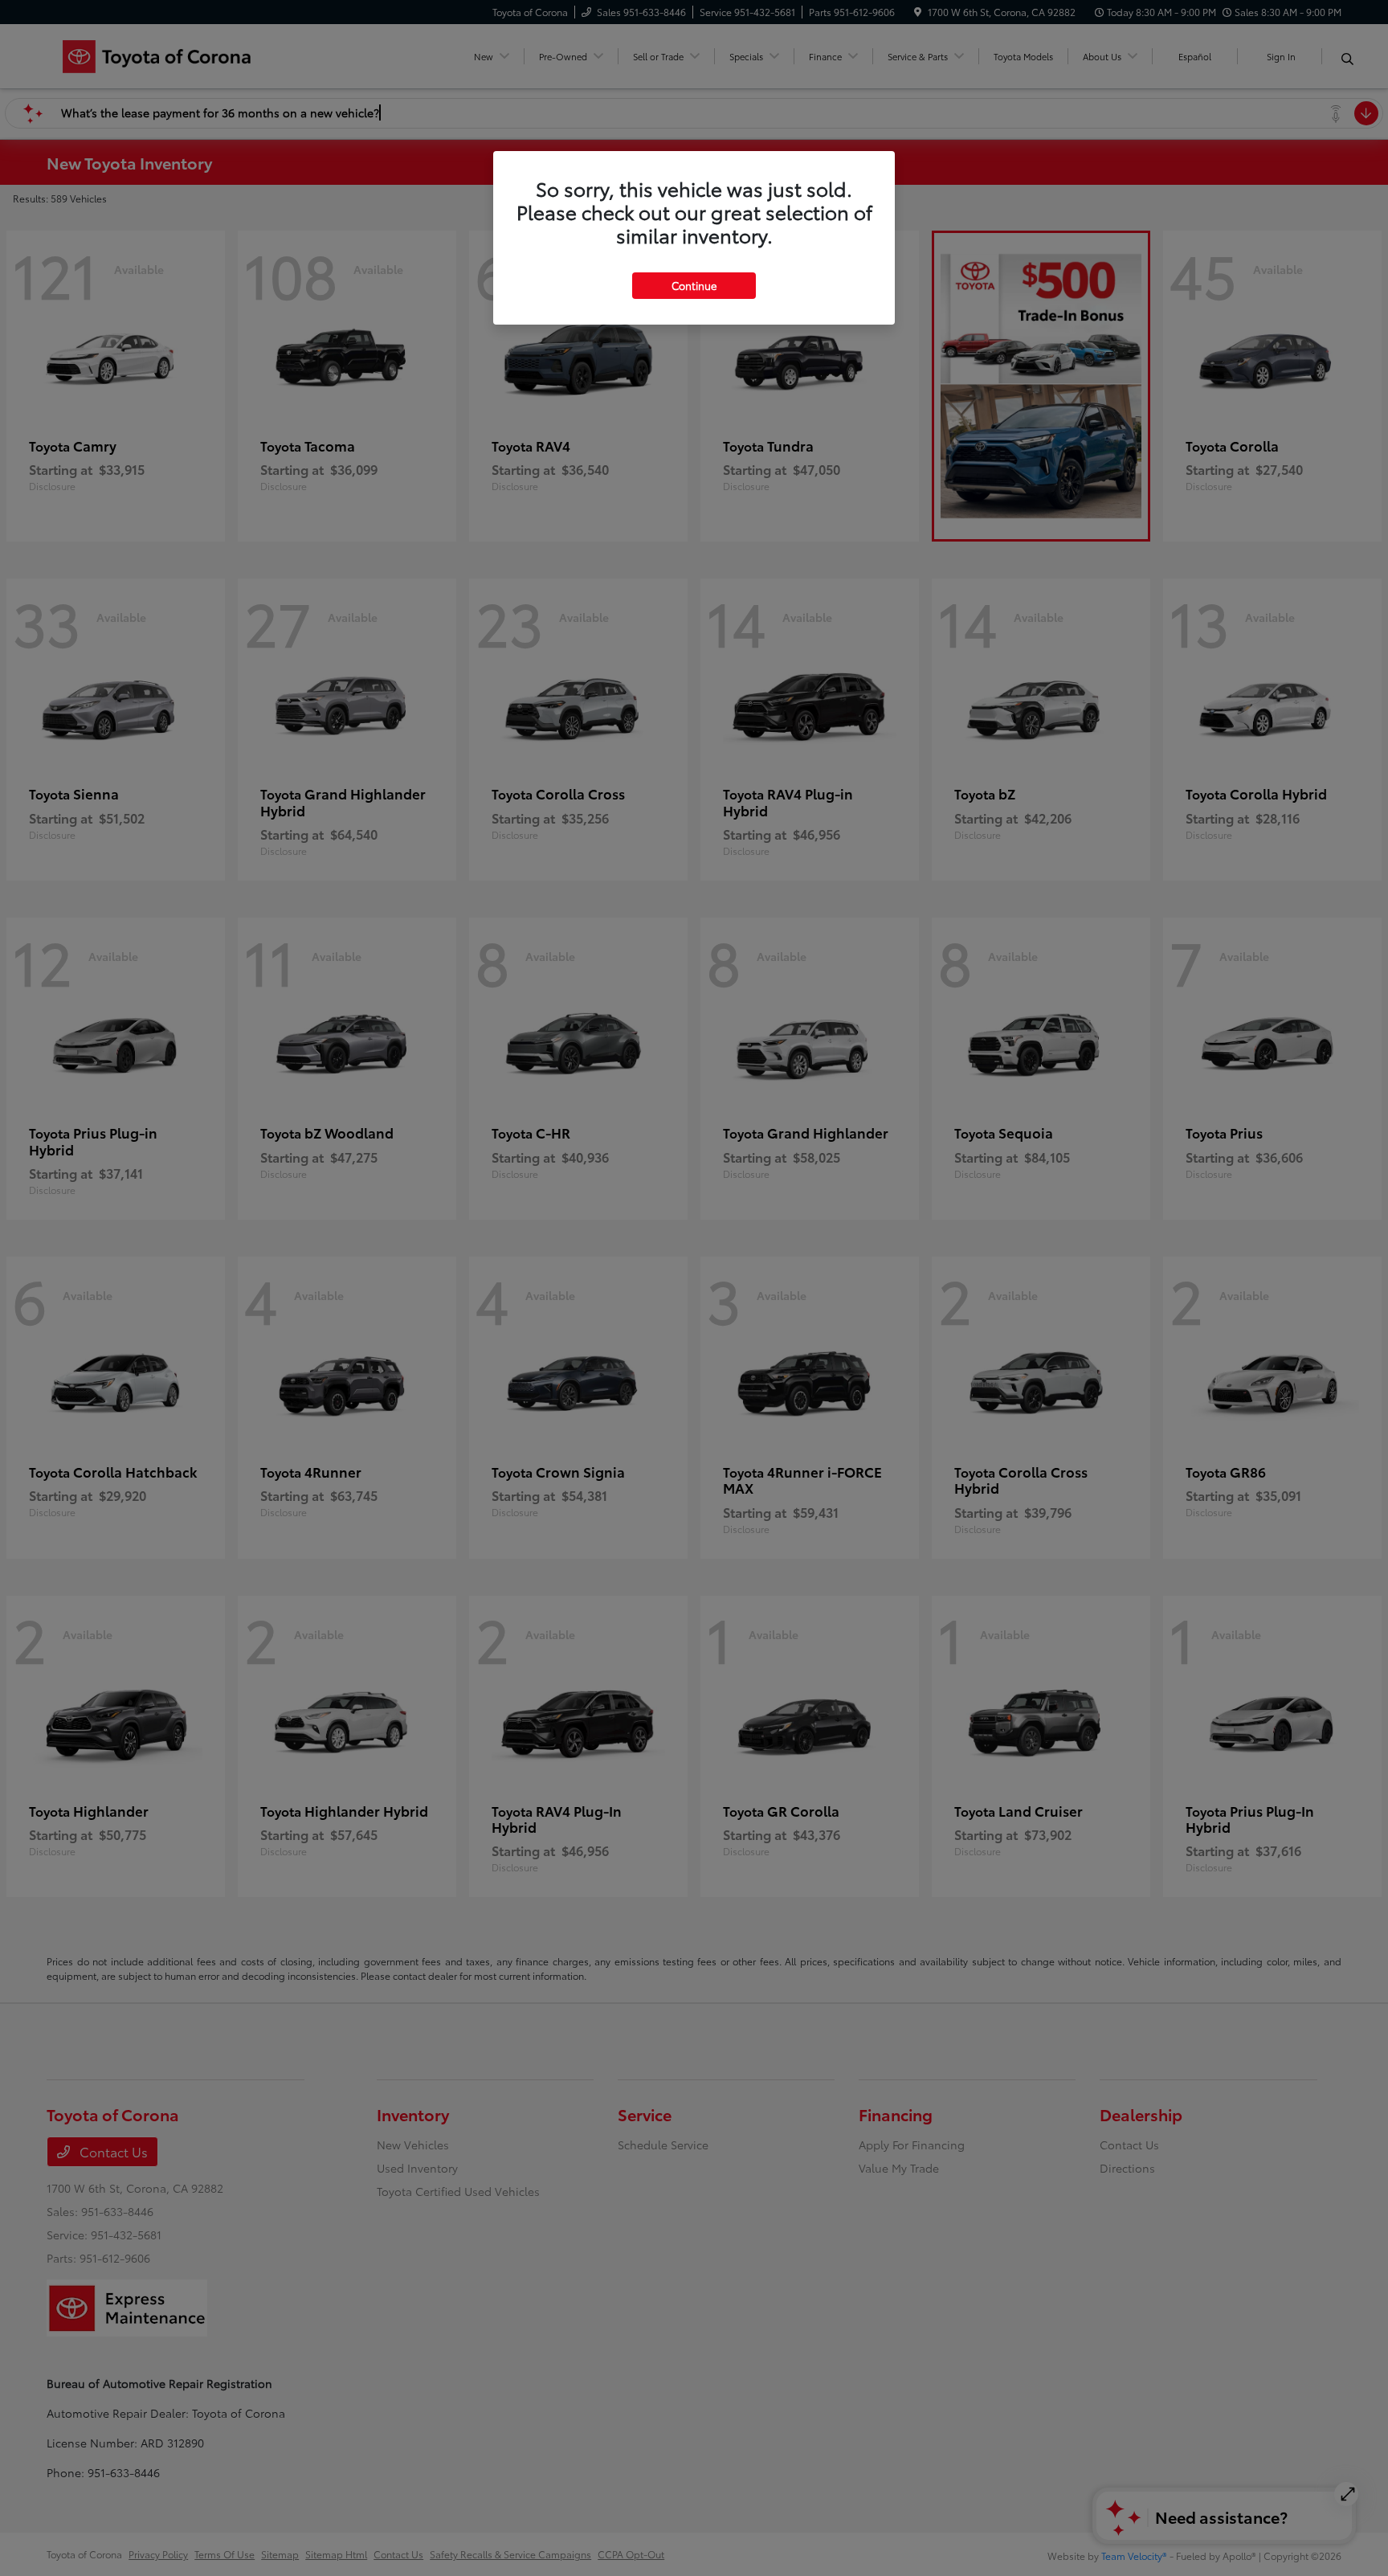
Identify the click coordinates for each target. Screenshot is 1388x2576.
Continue (694, 285)
